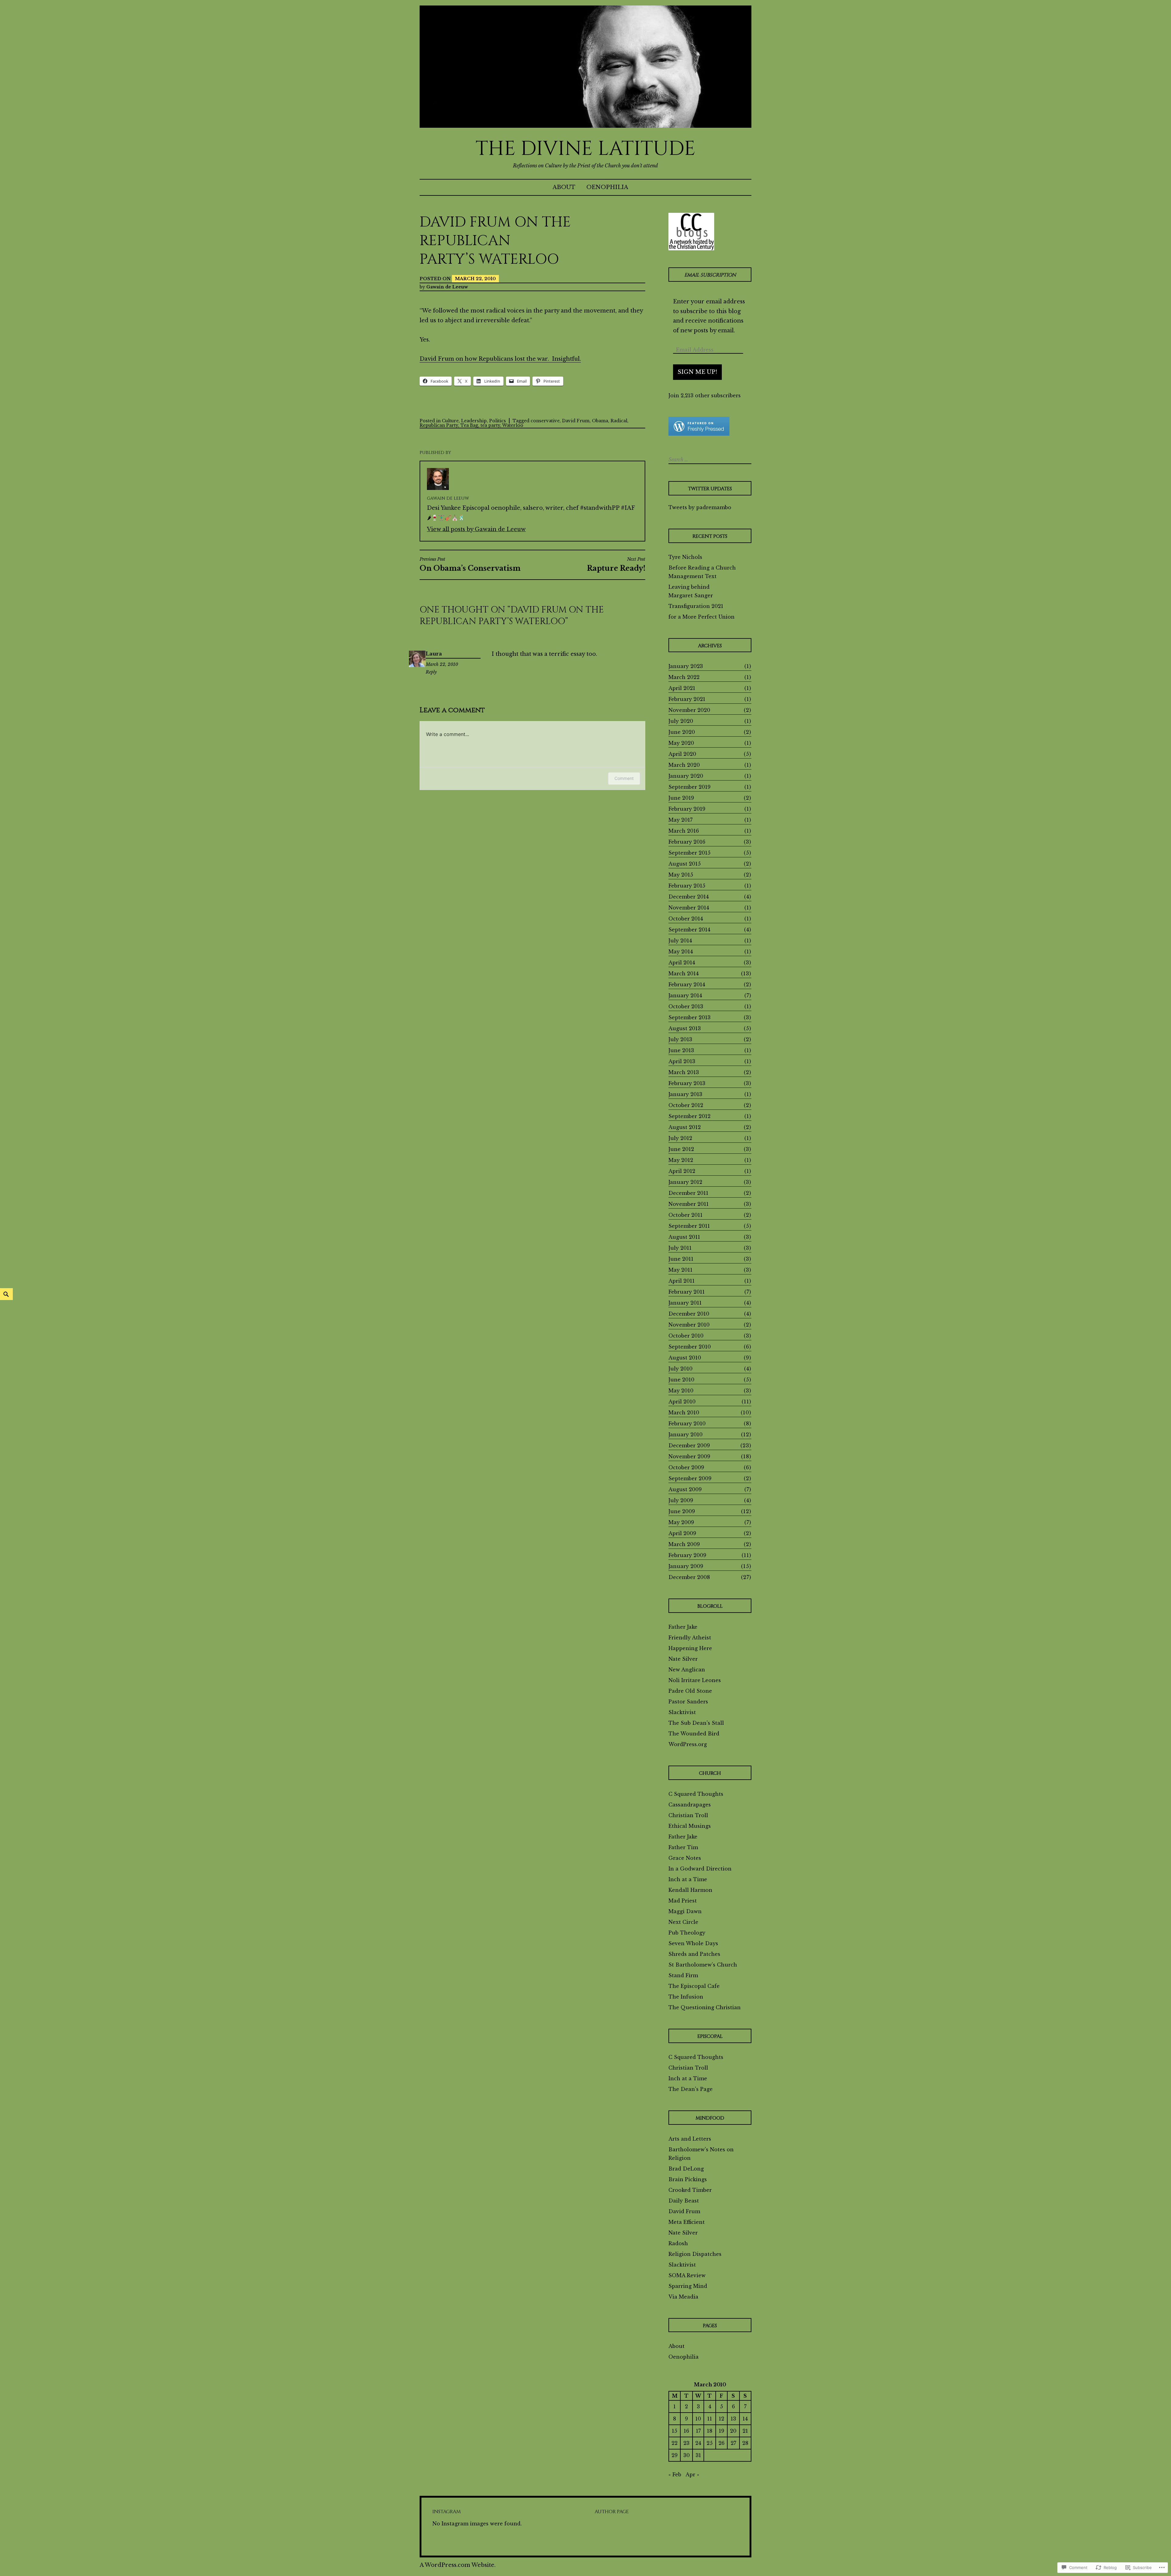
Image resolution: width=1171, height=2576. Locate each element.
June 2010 (681, 1380)
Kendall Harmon (690, 1890)
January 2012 (685, 1182)
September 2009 (690, 1478)
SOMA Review (687, 2275)
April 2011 (682, 1281)
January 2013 (685, 1094)
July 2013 (680, 1039)
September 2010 (690, 1347)
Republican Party (439, 425)
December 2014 (689, 897)
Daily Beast (684, 2201)
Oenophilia (607, 187)
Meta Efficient (687, 2222)
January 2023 (686, 666)
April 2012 (682, 1171)
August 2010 (685, 1358)
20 (733, 2431)
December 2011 (688, 1193)
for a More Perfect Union (702, 617)
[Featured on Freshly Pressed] (699, 434)
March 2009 (684, 1544)
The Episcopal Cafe (694, 1986)
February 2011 (687, 1292)
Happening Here (690, 1648)
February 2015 (687, 886)
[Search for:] (709, 459)
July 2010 (680, 1369)
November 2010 (689, 1325)
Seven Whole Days (693, 1943)
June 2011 (681, 1259)
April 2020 (682, 754)
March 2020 (684, 765)
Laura (434, 654)
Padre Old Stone (690, 1691)
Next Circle (683, 1922)
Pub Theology (687, 1933)
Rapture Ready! (616, 564)
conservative (545, 421)
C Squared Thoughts (696, 1794)
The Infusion (686, 1997)
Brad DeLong (686, 2169)
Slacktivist (682, 1712)
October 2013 (686, 1006)
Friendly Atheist (690, 1638)
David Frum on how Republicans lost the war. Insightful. (500, 359)
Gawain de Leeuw (447, 287)
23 (686, 2443)
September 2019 (689, 787)
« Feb (675, 2474)
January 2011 (685, 1303)
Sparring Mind (688, 2286)
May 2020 (681, 743)
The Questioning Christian (705, 2007)
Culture (450, 421)
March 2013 (684, 1072)
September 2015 (689, 853)
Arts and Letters (690, 2139)
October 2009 (686, 1467)
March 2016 (684, 831)
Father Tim (683, 1847)
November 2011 (689, 1204)
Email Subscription (710, 275)
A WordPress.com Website (457, 2565)
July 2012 (680, 1138)
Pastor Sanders (688, 1702)
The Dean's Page (691, 2089)
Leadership (474, 421)
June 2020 (682, 732)
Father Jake (683, 1627)
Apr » (692, 2474)
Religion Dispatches (695, 2254)
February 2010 (687, 1424)
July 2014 (680, 941)
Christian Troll (688, 1815)
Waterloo (513, 425)
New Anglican (687, 1670)
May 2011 (680, 1270)
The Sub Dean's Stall (696, 1723)
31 (698, 2455)
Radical (619, 421)
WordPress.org (688, 1744)
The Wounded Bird (694, 1734)
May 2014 (681, 952)
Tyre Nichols (685, 557)
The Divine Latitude (586, 149)
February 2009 (687, 1555)
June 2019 (681, 798)
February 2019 (687, 809)
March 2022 (684, 677)
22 (675, 2443)
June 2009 (682, 1511)
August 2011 (684, 1237)
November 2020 (689, 710)
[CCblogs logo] (691, 231)
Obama (600, 421)
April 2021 (682, 688)
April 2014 (682, 963)
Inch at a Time (688, 1879)
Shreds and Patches (694, 1954)
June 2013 (681, 1050)
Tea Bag (469, 425)
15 (675, 2431)
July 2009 (681, 1500)
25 (710, 2443)
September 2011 (689, 1226)
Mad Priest (683, 1901)
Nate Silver (683, 1659)
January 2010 (686, 1434)
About (564, 187)
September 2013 (689, 1017)
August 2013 (685, 1028)
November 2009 (689, 1456)
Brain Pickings (688, 2179)
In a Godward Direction (700, 1869)
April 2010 (682, 1402)
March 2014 (684, 974)
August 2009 (685, 1489)
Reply (431, 672)
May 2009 (681, 1522)
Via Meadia (683, 2297)
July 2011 (680, 1248)
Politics (498, 421)
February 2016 (687, 842)
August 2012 (685, 1127)
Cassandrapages (690, 1805)
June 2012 (681, 1149)
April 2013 (682, 1061)
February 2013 (687, 1083)
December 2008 (689, 1577)
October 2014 (686, 919)
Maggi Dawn (685, 1911)
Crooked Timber (690, 2190)
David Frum (576, 421)
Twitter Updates (710, 489)
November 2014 (689, 908)
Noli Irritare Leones (695, 1680)
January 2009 (686, 1566)
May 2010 (681, 1391)
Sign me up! (697, 372)
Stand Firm (683, 1975)
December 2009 (689, 1445)
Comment (624, 778)
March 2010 (684, 1413)
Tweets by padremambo (700, 507)
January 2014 (685, 995)
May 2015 (681, 875)
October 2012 (686, 1105)
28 (745, 2443)
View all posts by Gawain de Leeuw (476, 529)
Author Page (612, 2512)
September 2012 (689, 1116)
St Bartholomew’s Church (703, 1965)
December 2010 (689, 1314)
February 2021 (687, 699)
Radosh (678, 2243)
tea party (490, 425)
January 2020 (686, 776)
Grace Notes (685, 1858)
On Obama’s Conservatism (470, 564)
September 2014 (689, 930)
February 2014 (687, 984)
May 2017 (680, 820)
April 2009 (682, 1533)
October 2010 (686, 1336)
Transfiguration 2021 (696, 606)
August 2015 (685, 864)
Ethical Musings (690, 1826)
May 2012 (681, 1160)
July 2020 (681, 721)
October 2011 (686, 1215)
